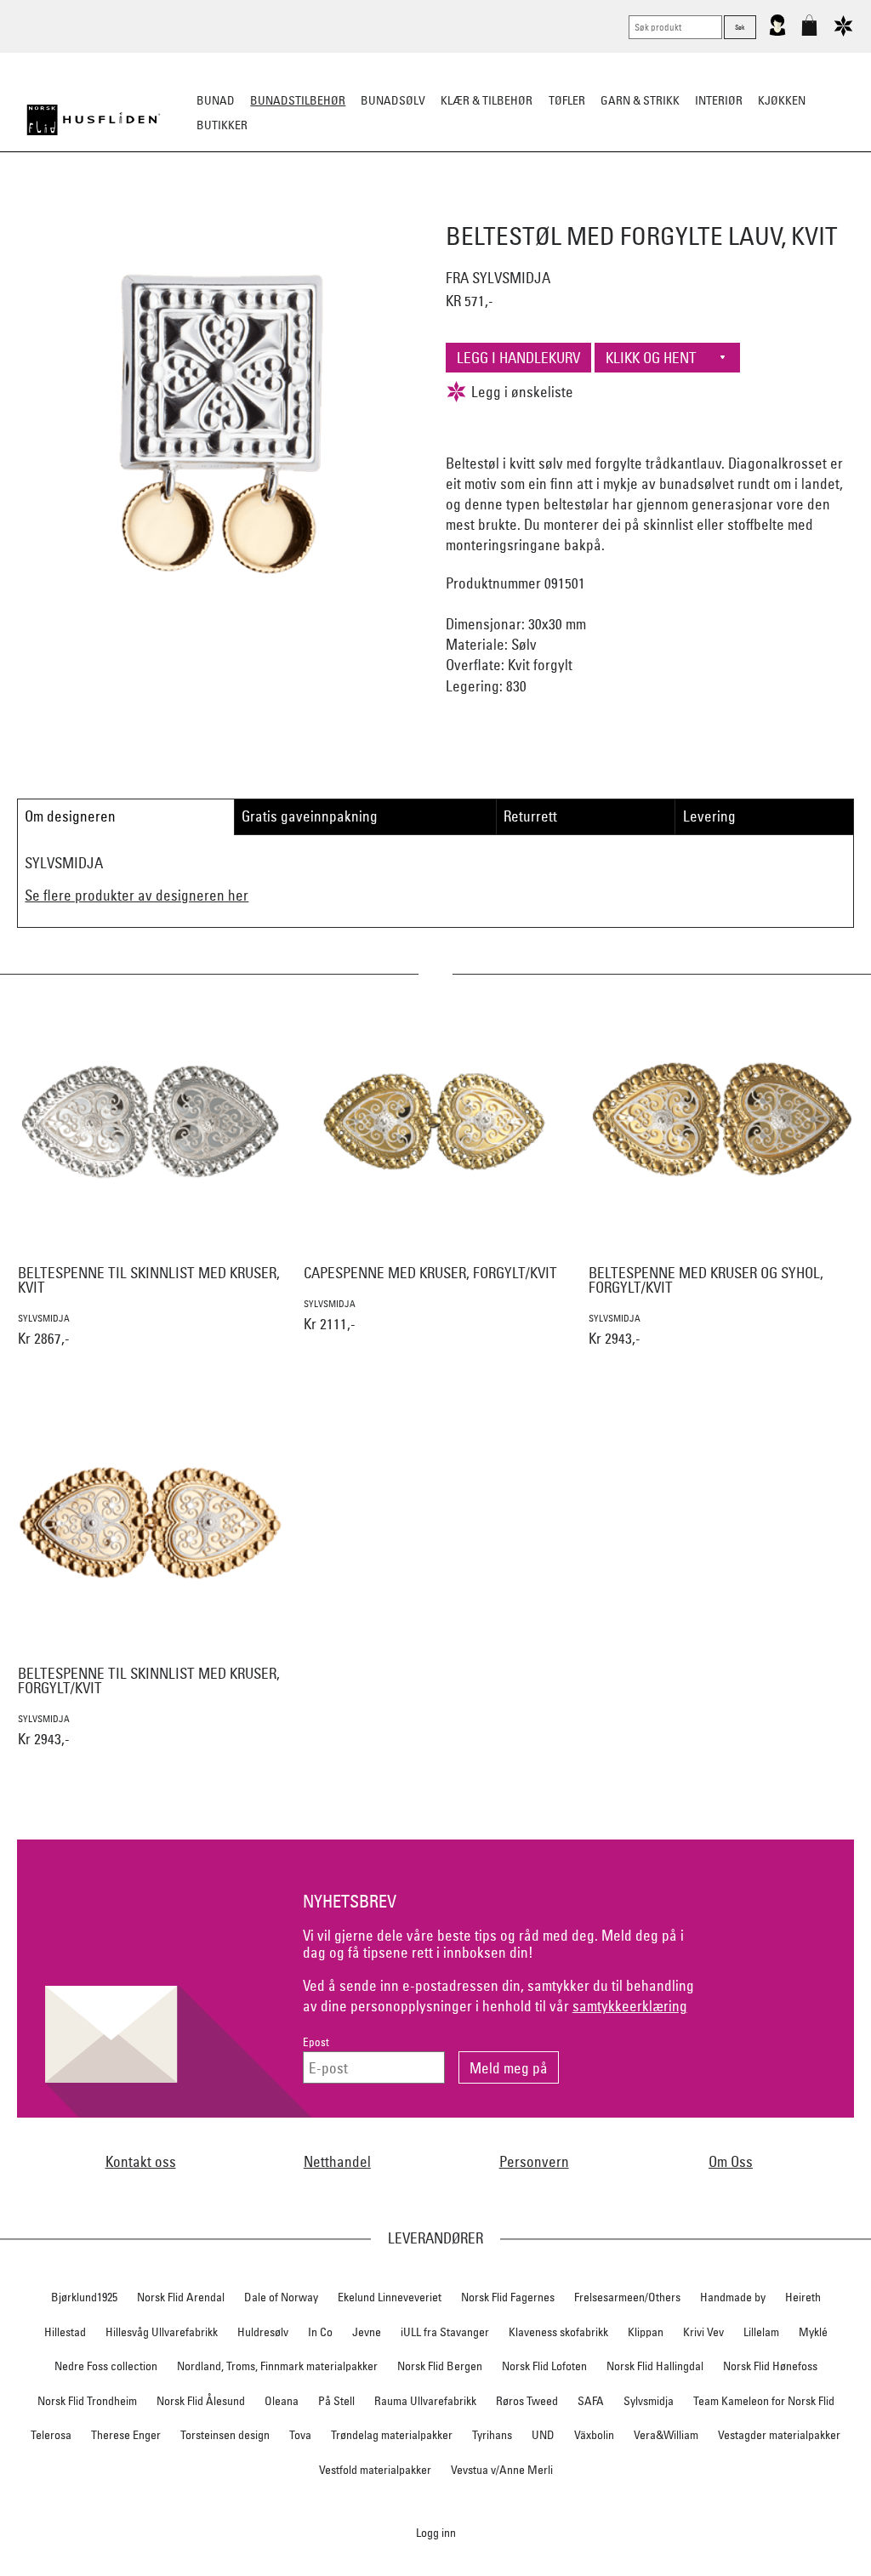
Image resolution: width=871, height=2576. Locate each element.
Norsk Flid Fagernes (508, 2297)
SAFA (591, 2401)
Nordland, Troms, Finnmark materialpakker (277, 2366)
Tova (300, 2435)
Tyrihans (492, 2435)
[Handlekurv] (809, 32)
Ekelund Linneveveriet (390, 2297)
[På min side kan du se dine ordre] (777, 32)
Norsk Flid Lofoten (544, 2366)
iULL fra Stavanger (445, 2332)
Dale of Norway (281, 2297)
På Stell (336, 2401)
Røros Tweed (527, 2401)
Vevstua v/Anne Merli (502, 2470)
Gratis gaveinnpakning (310, 816)
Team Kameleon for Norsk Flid (764, 2401)
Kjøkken (782, 100)
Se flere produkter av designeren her (137, 895)
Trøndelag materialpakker (392, 2435)
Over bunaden (479, 209)
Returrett (530, 816)
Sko (120, 209)
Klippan (646, 2332)
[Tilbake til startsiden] (94, 120)
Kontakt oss (141, 2161)
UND (543, 2435)
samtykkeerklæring (630, 2006)
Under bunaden (580, 209)
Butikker (222, 125)
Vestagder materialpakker (779, 2435)
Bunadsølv (393, 100)
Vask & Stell (728, 209)
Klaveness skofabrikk (558, 2332)
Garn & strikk (640, 100)
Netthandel (337, 2161)
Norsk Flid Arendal (181, 2297)
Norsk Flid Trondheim (87, 2401)
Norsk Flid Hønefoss (770, 2366)
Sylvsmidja (649, 2401)
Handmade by (733, 2297)
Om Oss (731, 2161)
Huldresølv (263, 2332)
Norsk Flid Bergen (440, 2366)
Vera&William (666, 2435)
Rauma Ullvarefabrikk (425, 2401)
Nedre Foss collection (106, 2366)
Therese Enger (126, 2435)
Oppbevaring (385, 209)
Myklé (813, 2332)
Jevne (367, 2332)
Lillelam (761, 2332)
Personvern (534, 2161)
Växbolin (594, 2435)
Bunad (216, 100)
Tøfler (567, 100)
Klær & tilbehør (487, 100)
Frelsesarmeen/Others (627, 2297)
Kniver (659, 209)
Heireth (803, 2297)
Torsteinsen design (225, 2435)
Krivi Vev (703, 2332)
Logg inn (436, 2532)
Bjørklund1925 (84, 2297)
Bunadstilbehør (298, 100)
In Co (320, 2332)
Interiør (719, 100)
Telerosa (51, 2435)
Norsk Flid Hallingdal (655, 2366)
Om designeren (70, 816)
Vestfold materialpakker (375, 2470)
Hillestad (65, 2332)
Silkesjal (306, 209)
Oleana (282, 2401)
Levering (709, 816)
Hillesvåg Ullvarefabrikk (162, 2332)
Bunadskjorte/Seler (205, 209)
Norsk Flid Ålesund (201, 2401)
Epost (316, 2042)
